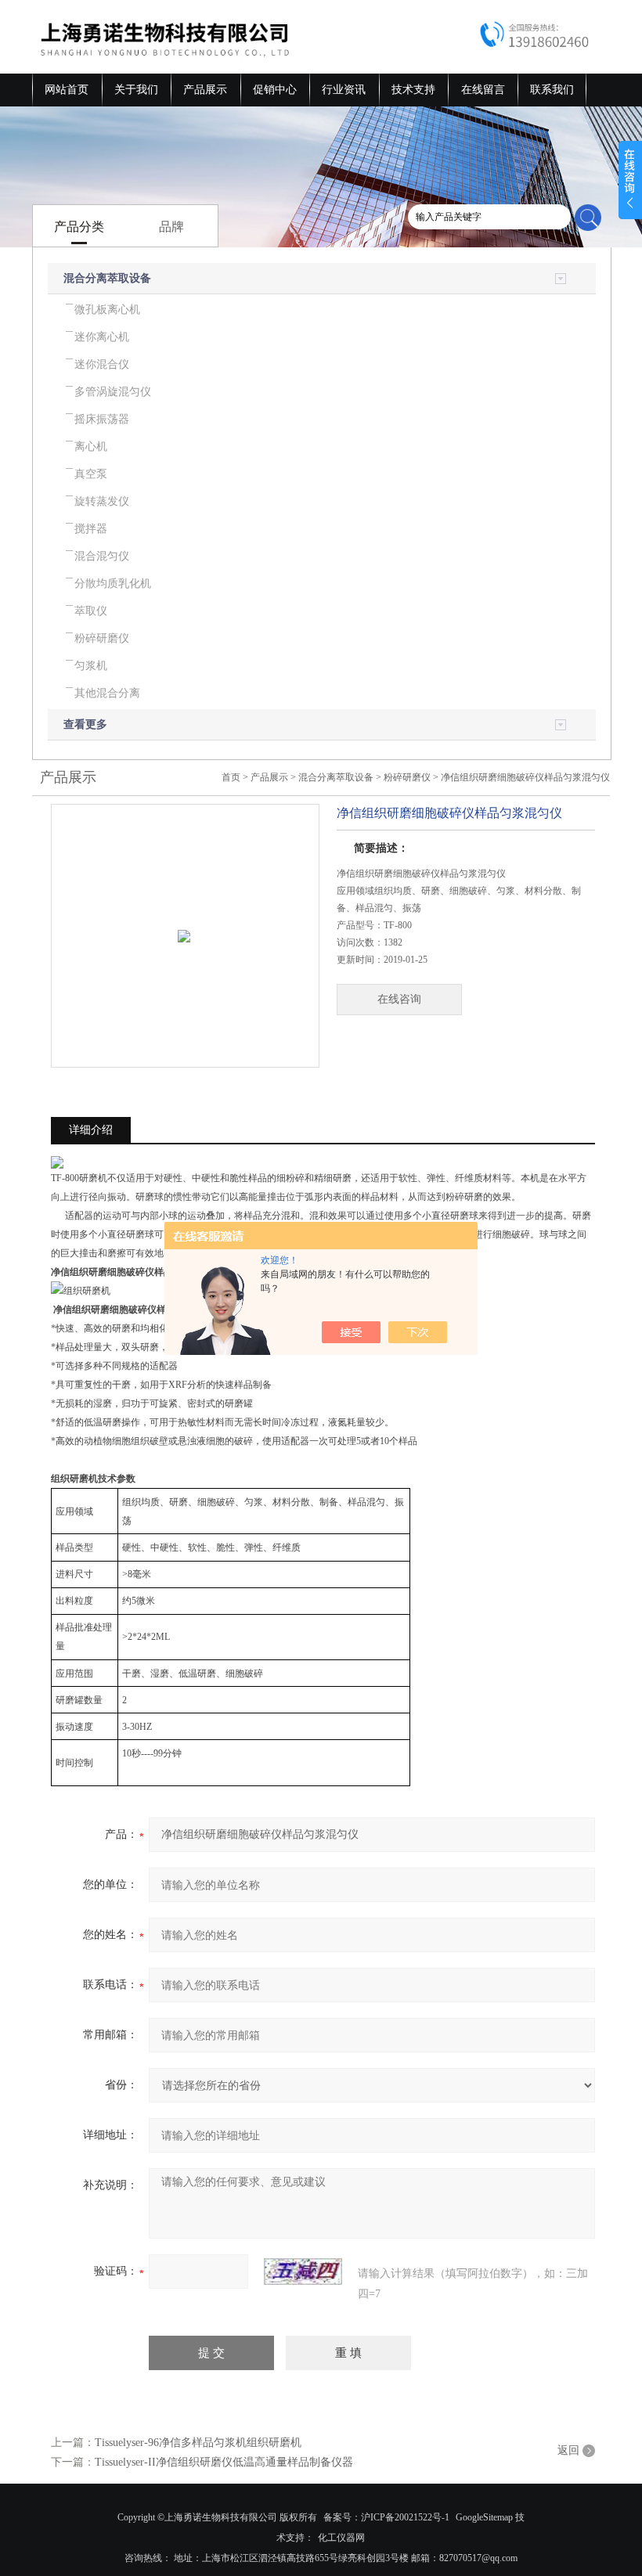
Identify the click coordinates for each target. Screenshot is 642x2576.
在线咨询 (399, 999)
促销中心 (275, 90)
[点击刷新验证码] (303, 2272)
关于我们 (136, 90)
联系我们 (552, 90)
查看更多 (85, 724)
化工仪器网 (341, 2538)
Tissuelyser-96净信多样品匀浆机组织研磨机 (198, 2443)
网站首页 (67, 90)
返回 (568, 2450)
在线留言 (483, 90)
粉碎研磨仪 (407, 777)
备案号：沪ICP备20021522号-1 (386, 2517)
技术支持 (413, 90)
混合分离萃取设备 (107, 278)
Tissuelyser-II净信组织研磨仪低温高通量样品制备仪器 (224, 2462)
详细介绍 (91, 1130)
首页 (231, 777)
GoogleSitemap (484, 2517)
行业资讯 (344, 90)
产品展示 (205, 90)
